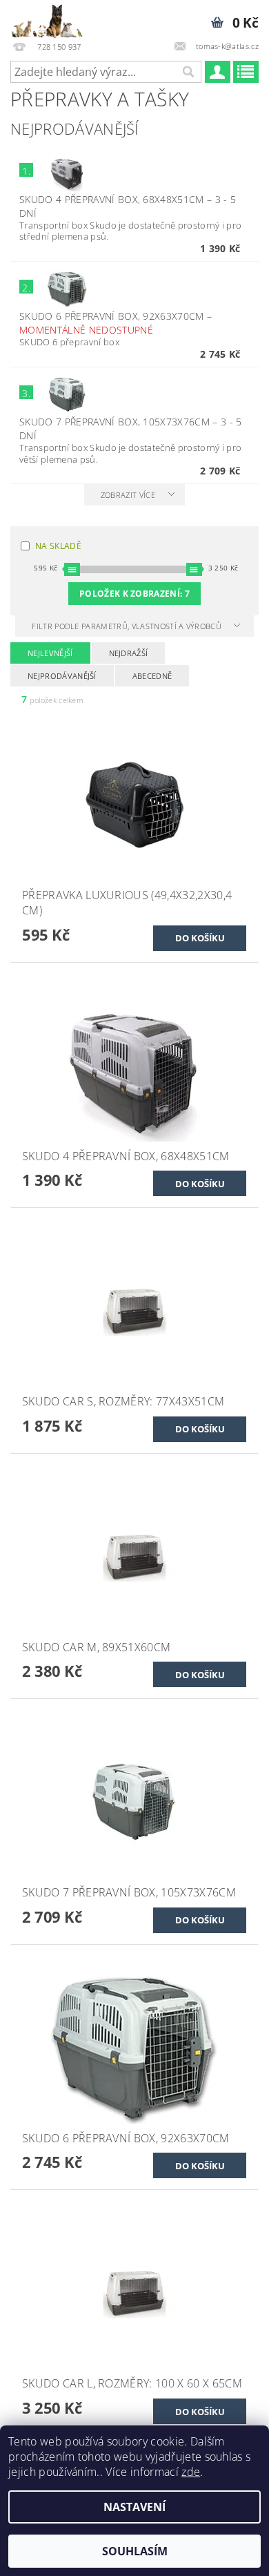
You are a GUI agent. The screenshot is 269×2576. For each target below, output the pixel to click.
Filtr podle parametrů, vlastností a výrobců (128, 626)
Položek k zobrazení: (134, 594)
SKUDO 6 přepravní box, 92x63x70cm (116, 323)
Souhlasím (135, 2551)
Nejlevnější (50, 653)
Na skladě (58, 546)
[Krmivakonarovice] (52, 18)
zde (191, 2472)
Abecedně (152, 676)
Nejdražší (129, 653)
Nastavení (134, 2507)
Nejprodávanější (62, 676)
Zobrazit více (128, 495)
